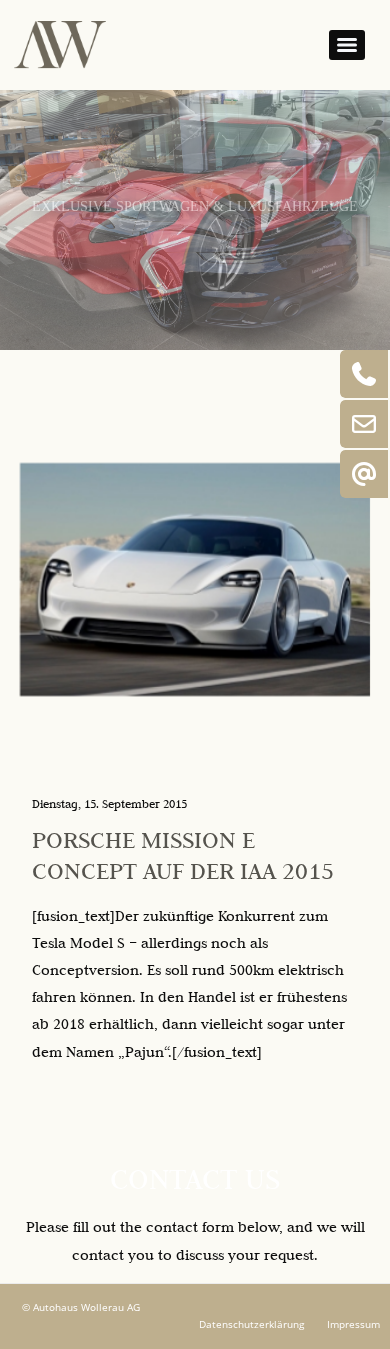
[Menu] (347, 45)
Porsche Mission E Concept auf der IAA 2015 (183, 855)
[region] (195, 220)
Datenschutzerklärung (251, 1324)
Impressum (353, 1324)
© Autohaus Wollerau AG (81, 1307)
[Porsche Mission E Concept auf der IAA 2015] (195, 580)
